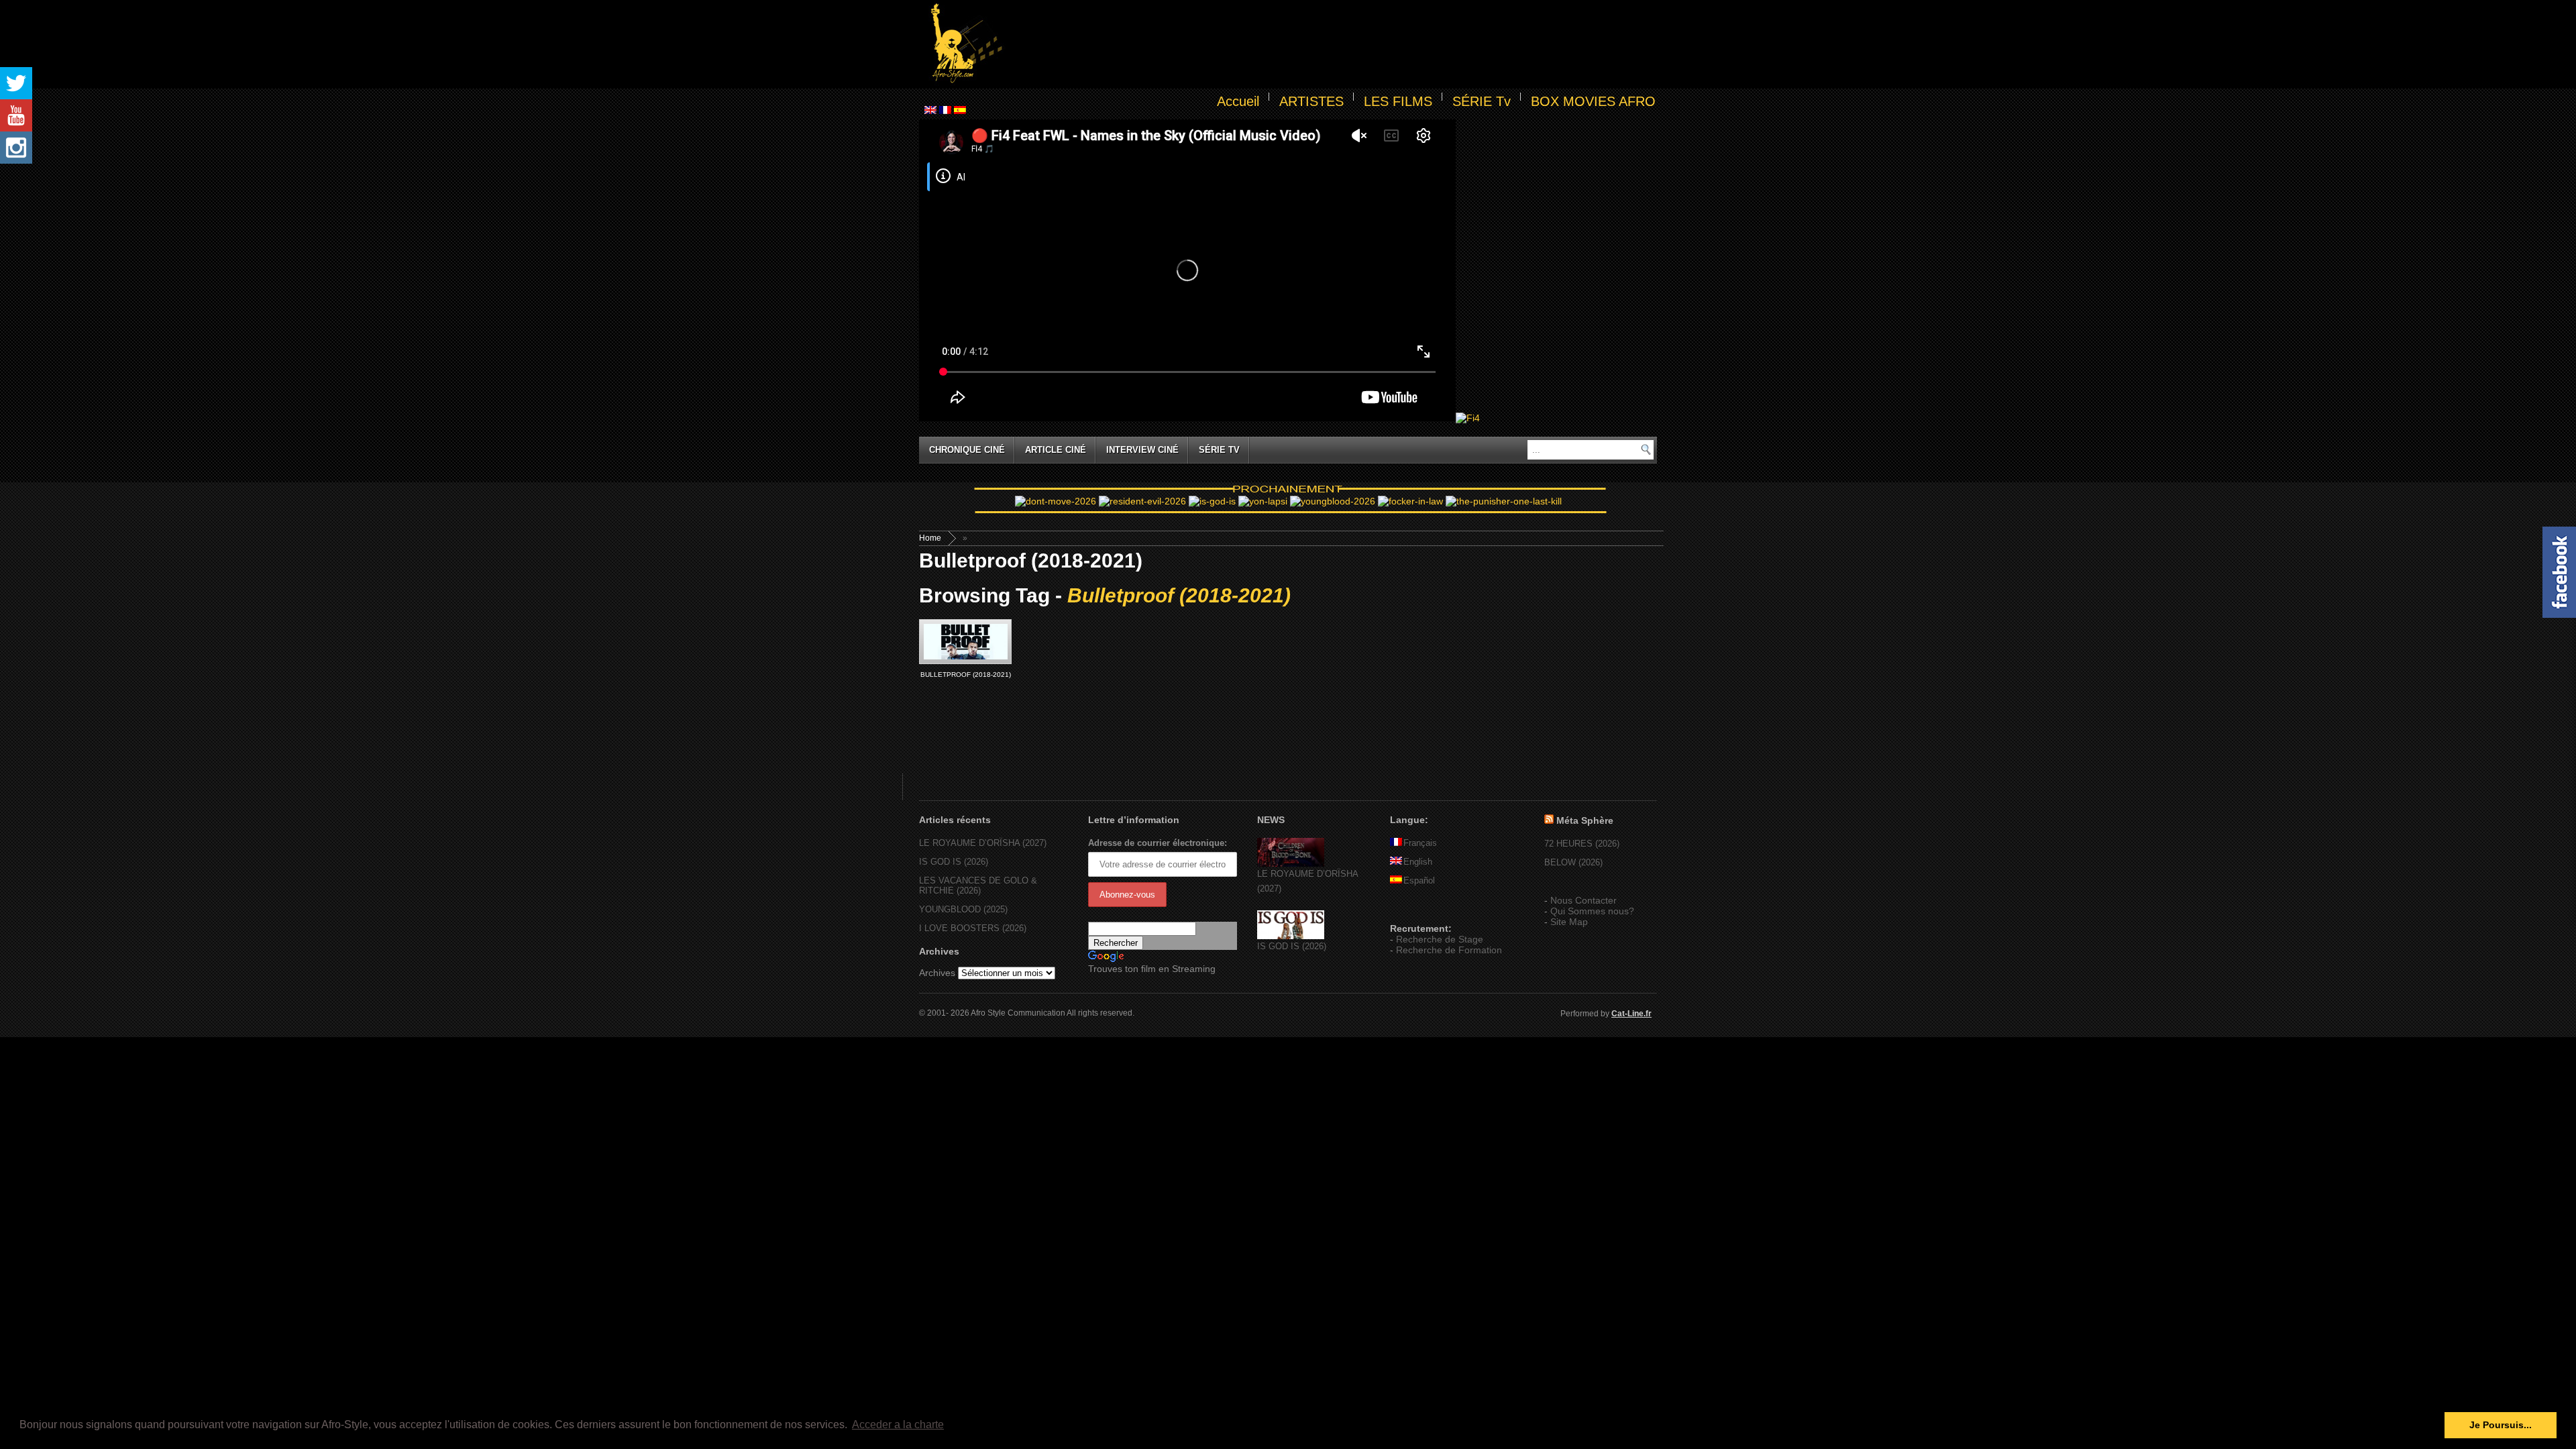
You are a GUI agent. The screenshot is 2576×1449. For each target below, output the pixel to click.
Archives (937, 973)
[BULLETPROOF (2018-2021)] (965, 642)
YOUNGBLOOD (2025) (963, 909)
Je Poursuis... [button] (2501, 1425)
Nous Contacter (1584, 900)
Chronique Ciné (967, 450)
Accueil (1238, 101)
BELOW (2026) (1573, 862)
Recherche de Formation (1449, 950)
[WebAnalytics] (1417, 909)
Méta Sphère (1585, 820)
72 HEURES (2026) (1582, 844)
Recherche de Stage (1440, 939)
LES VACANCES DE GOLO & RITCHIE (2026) (978, 885)
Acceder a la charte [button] (898, 1425)
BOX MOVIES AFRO (1593, 101)
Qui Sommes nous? (1592, 911)
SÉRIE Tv (1482, 101)
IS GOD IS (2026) (954, 862)
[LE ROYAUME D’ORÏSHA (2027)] (1291, 864)
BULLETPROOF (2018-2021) (966, 675)
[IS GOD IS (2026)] (1291, 936)
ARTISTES (1311, 101)
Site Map (1569, 922)
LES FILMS (1398, 101)
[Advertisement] (1332, 44)
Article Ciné (1056, 450)
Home (930, 538)
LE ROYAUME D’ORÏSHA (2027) (983, 843)
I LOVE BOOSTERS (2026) (973, 928)
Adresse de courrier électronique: (1158, 843)
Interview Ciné (1142, 450)
